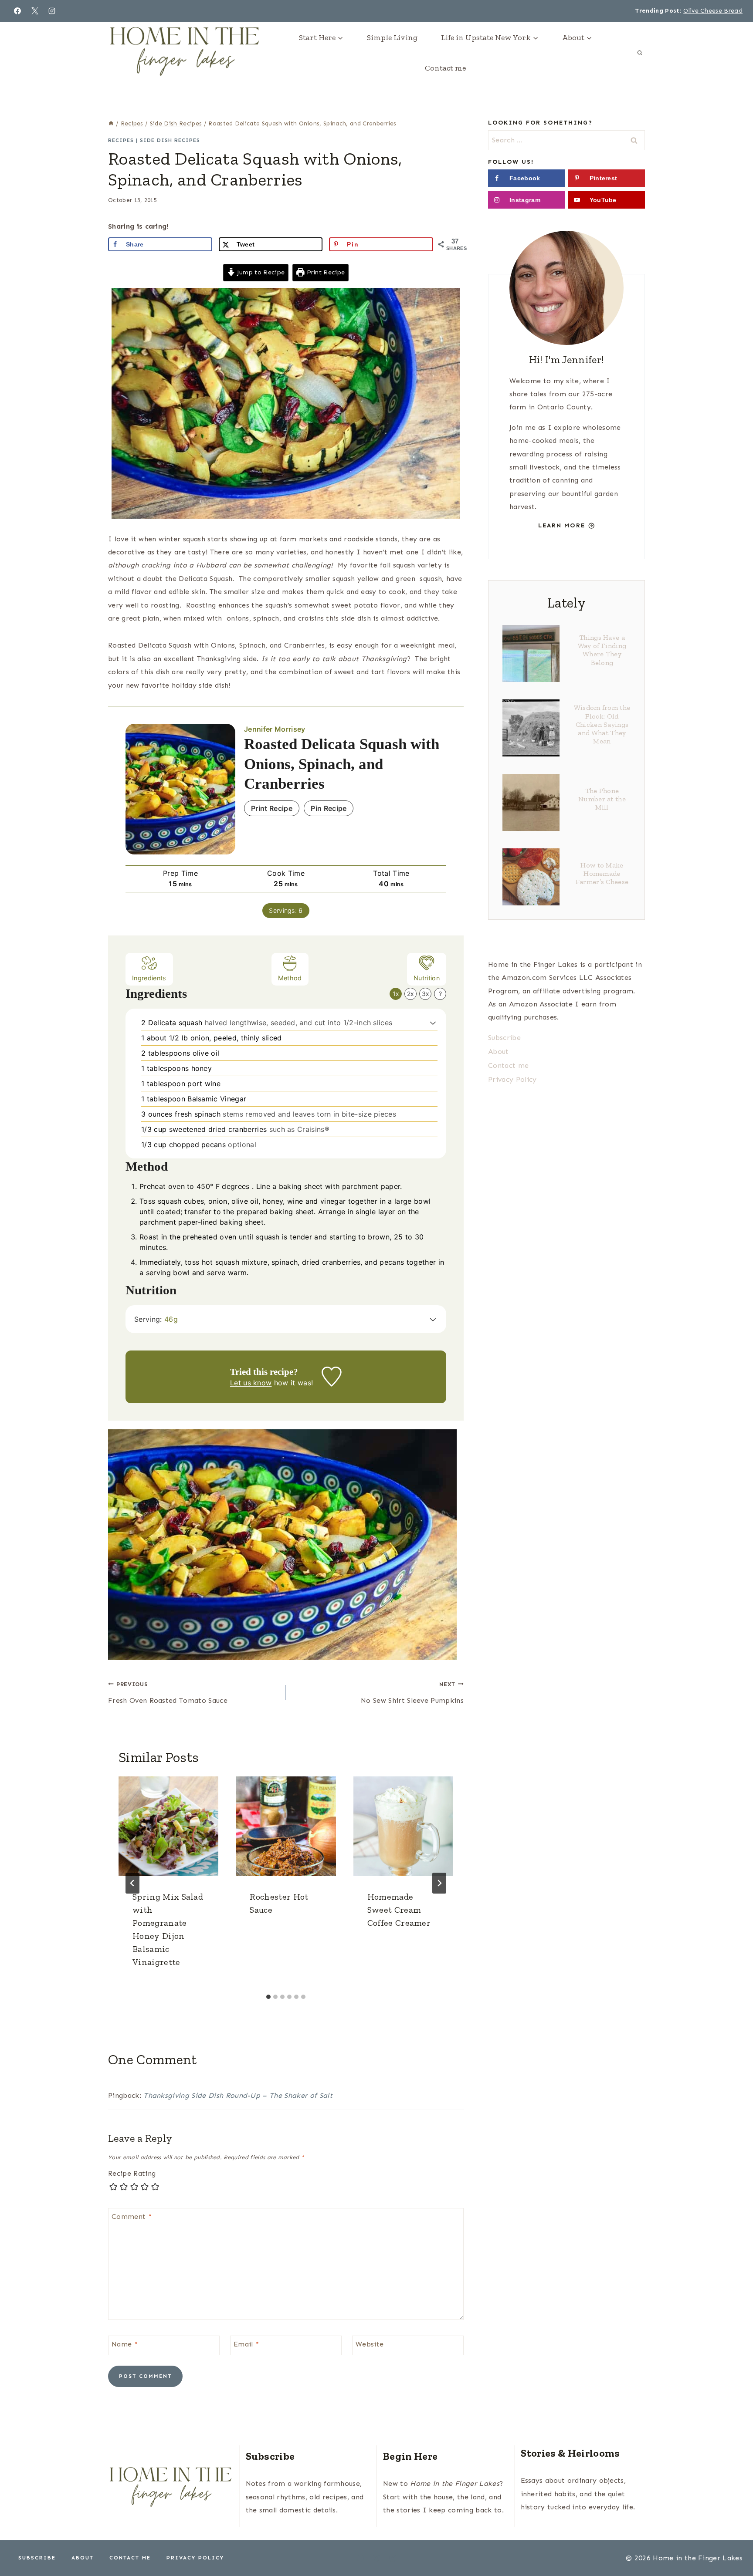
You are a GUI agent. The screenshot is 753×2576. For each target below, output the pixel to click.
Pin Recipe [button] (329, 808)
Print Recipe (325, 272)
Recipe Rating (132, 2173)
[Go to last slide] (132, 1883)
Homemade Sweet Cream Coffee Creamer (399, 1910)
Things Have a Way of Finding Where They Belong (602, 650)
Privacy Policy (512, 1079)
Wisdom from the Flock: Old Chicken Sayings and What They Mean (602, 724)
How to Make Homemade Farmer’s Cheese (602, 873)
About (499, 1052)
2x (410, 994)
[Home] (111, 123)
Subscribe (504, 1038)
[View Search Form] (640, 53)
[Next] (439, 1883)
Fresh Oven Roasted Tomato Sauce (168, 1693)
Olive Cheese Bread (713, 11)
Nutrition (427, 978)
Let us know (251, 1383)
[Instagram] (52, 11)
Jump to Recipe (260, 272)
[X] (35, 11)
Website (370, 2344)
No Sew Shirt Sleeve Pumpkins (412, 1693)
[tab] (268, 1997)
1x (396, 994)
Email (246, 2344)
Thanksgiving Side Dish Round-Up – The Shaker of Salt (238, 2095)
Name (125, 2344)
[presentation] (168, 1826)
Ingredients (149, 978)
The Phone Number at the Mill (602, 799)
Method (290, 978)
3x (426, 994)
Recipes (121, 140)
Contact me (445, 68)
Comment (132, 2216)
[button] (433, 1023)
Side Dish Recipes (170, 140)
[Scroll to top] (733, 2543)
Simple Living (392, 37)
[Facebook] (17, 11)
